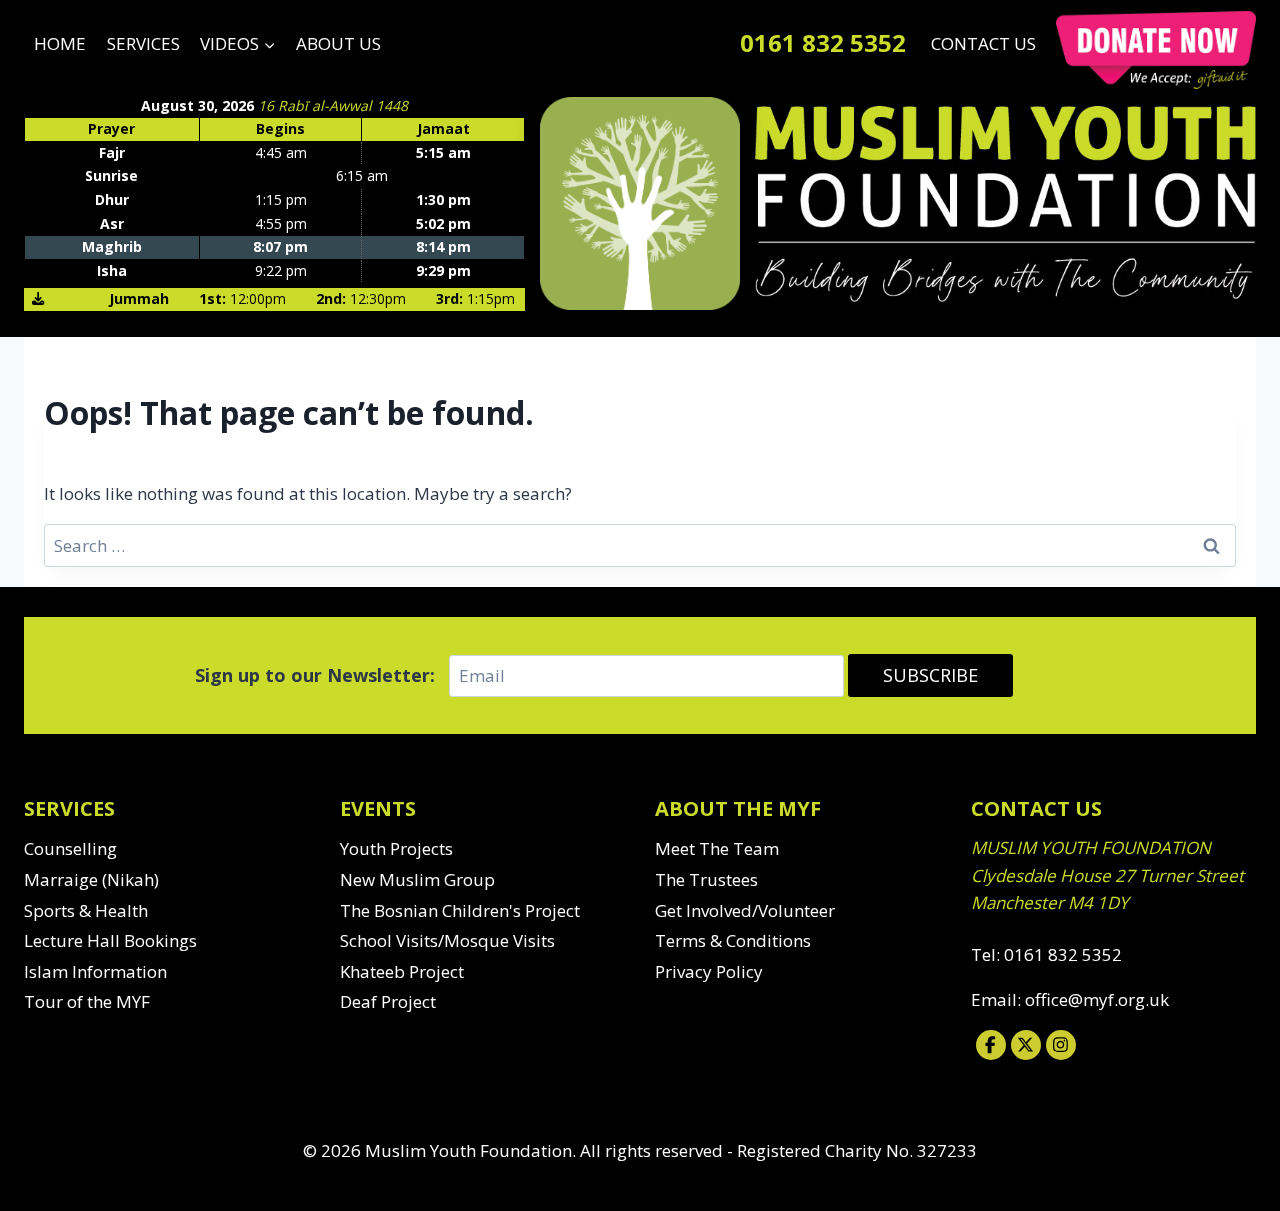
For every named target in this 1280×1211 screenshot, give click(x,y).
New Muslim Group (417, 879)
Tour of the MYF (87, 1001)
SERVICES (143, 43)
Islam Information (95, 971)
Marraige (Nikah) (91, 879)
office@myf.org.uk (1097, 999)
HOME (60, 43)
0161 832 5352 (823, 42)
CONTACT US (983, 43)
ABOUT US (338, 43)
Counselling (70, 848)
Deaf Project (388, 1001)
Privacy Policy (709, 971)
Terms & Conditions (733, 940)
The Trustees (706, 879)
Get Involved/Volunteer (745, 910)
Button (1156, 50)
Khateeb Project (402, 971)
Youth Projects (396, 848)
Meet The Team (717, 848)
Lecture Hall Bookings (110, 940)
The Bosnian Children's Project (460, 910)
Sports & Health (86, 910)
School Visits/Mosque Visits (447, 940)
